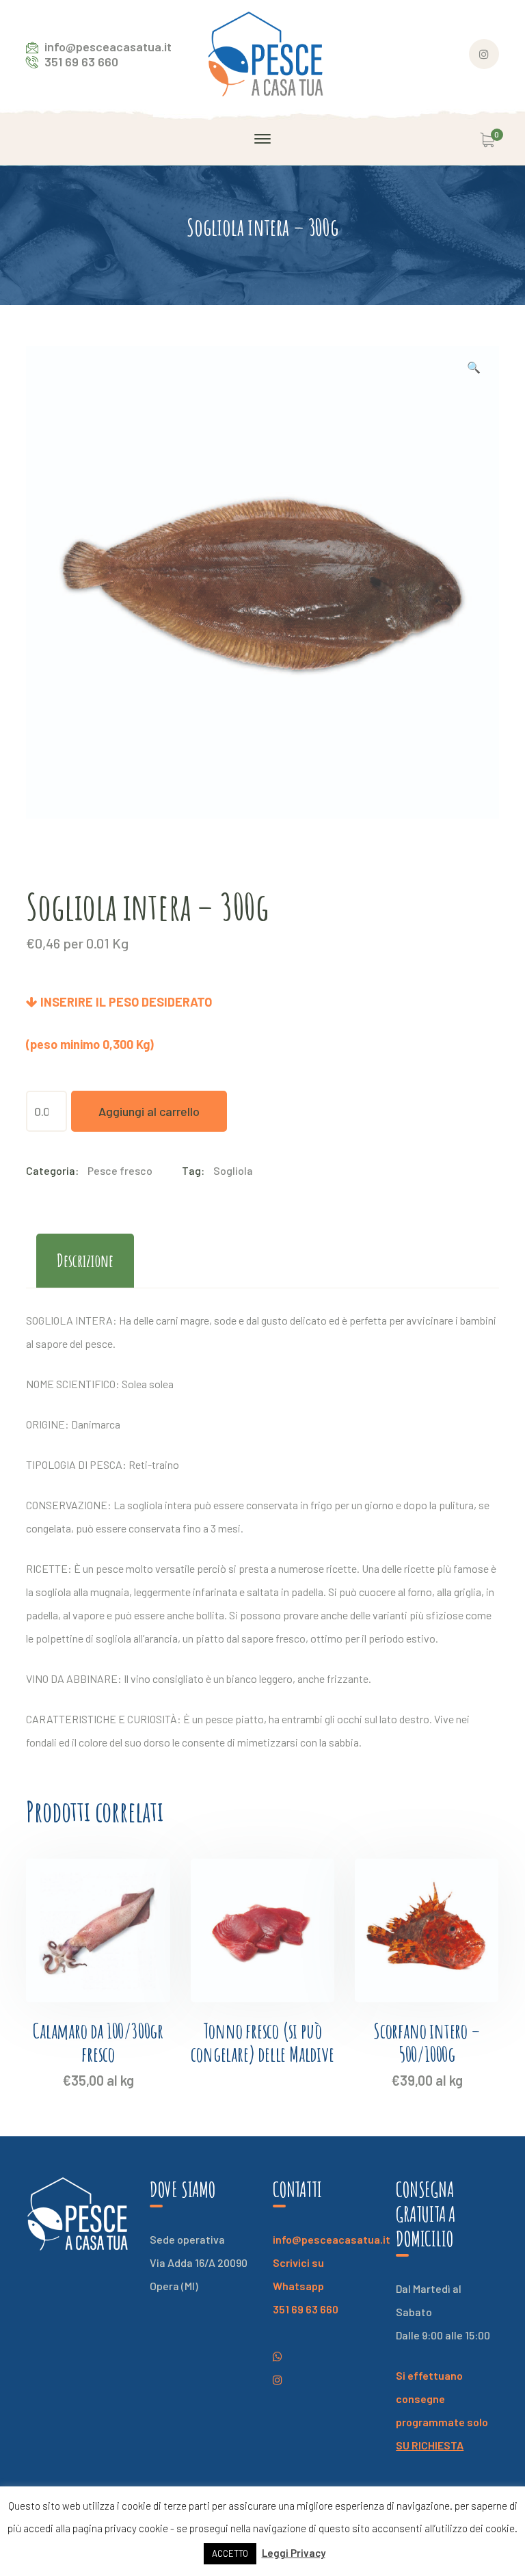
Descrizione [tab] (85, 1260)
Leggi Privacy (294, 2553)
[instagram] (278, 2356)
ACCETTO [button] (230, 2553)
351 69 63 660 (306, 2309)
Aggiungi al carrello (149, 1111)
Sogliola (233, 1170)
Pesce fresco (120, 1170)
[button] (474, 369)
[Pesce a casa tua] (266, 52)
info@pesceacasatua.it (332, 2239)
